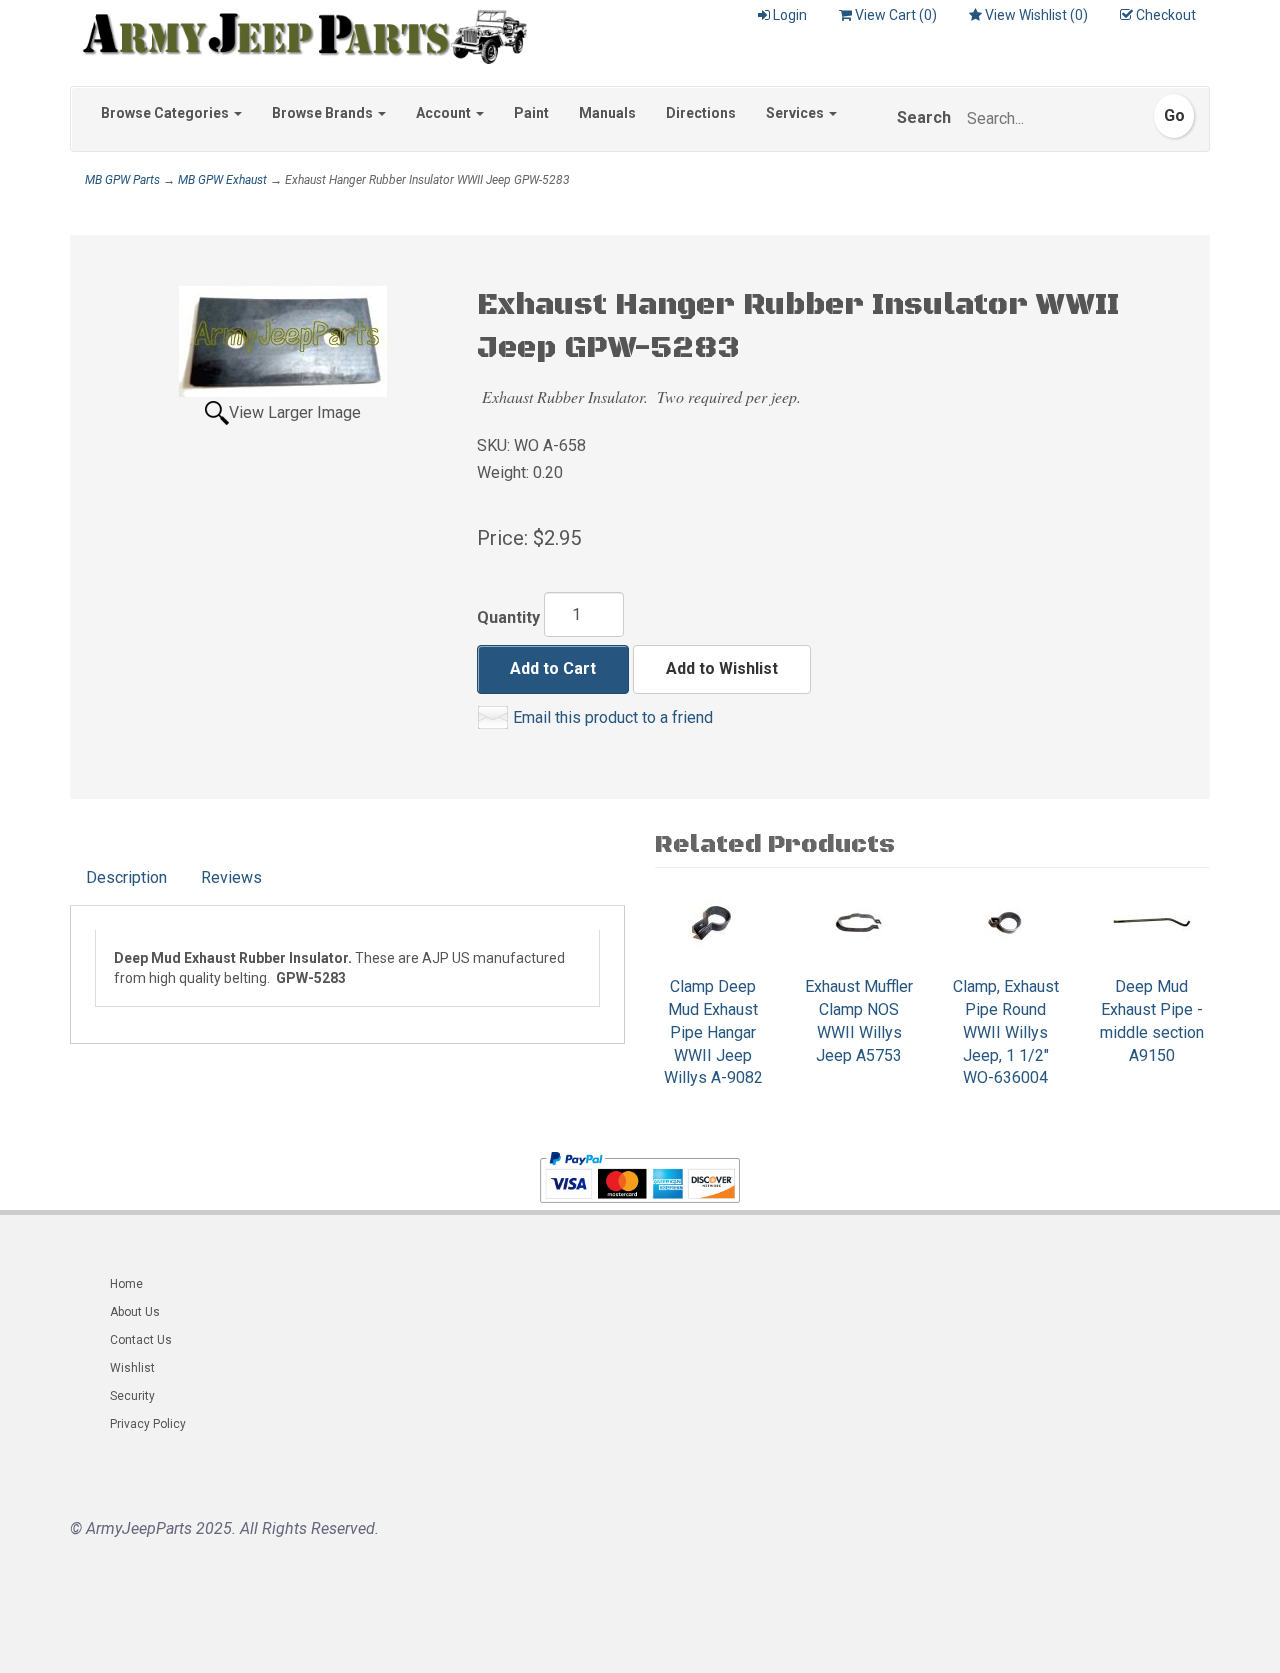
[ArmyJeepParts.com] (298, 32)
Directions (701, 113)
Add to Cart (553, 668)
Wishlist (132, 1368)
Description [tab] (126, 877)
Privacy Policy (148, 1424)
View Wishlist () (1036, 15)
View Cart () (896, 15)
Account (445, 113)
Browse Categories (166, 113)
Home (126, 1284)
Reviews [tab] (231, 877)
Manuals (607, 113)
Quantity (508, 617)
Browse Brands (324, 113)
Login (790, 15)
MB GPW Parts (122, 180)
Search (924, 117)
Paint (531, 113)
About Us (135, 1312)
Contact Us (141, 1340)
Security (132, 1396)
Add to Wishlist (722, 668)
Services (796, 113)
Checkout (1166, 15)
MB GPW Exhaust (222, 180)
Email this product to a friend (613, 717)
